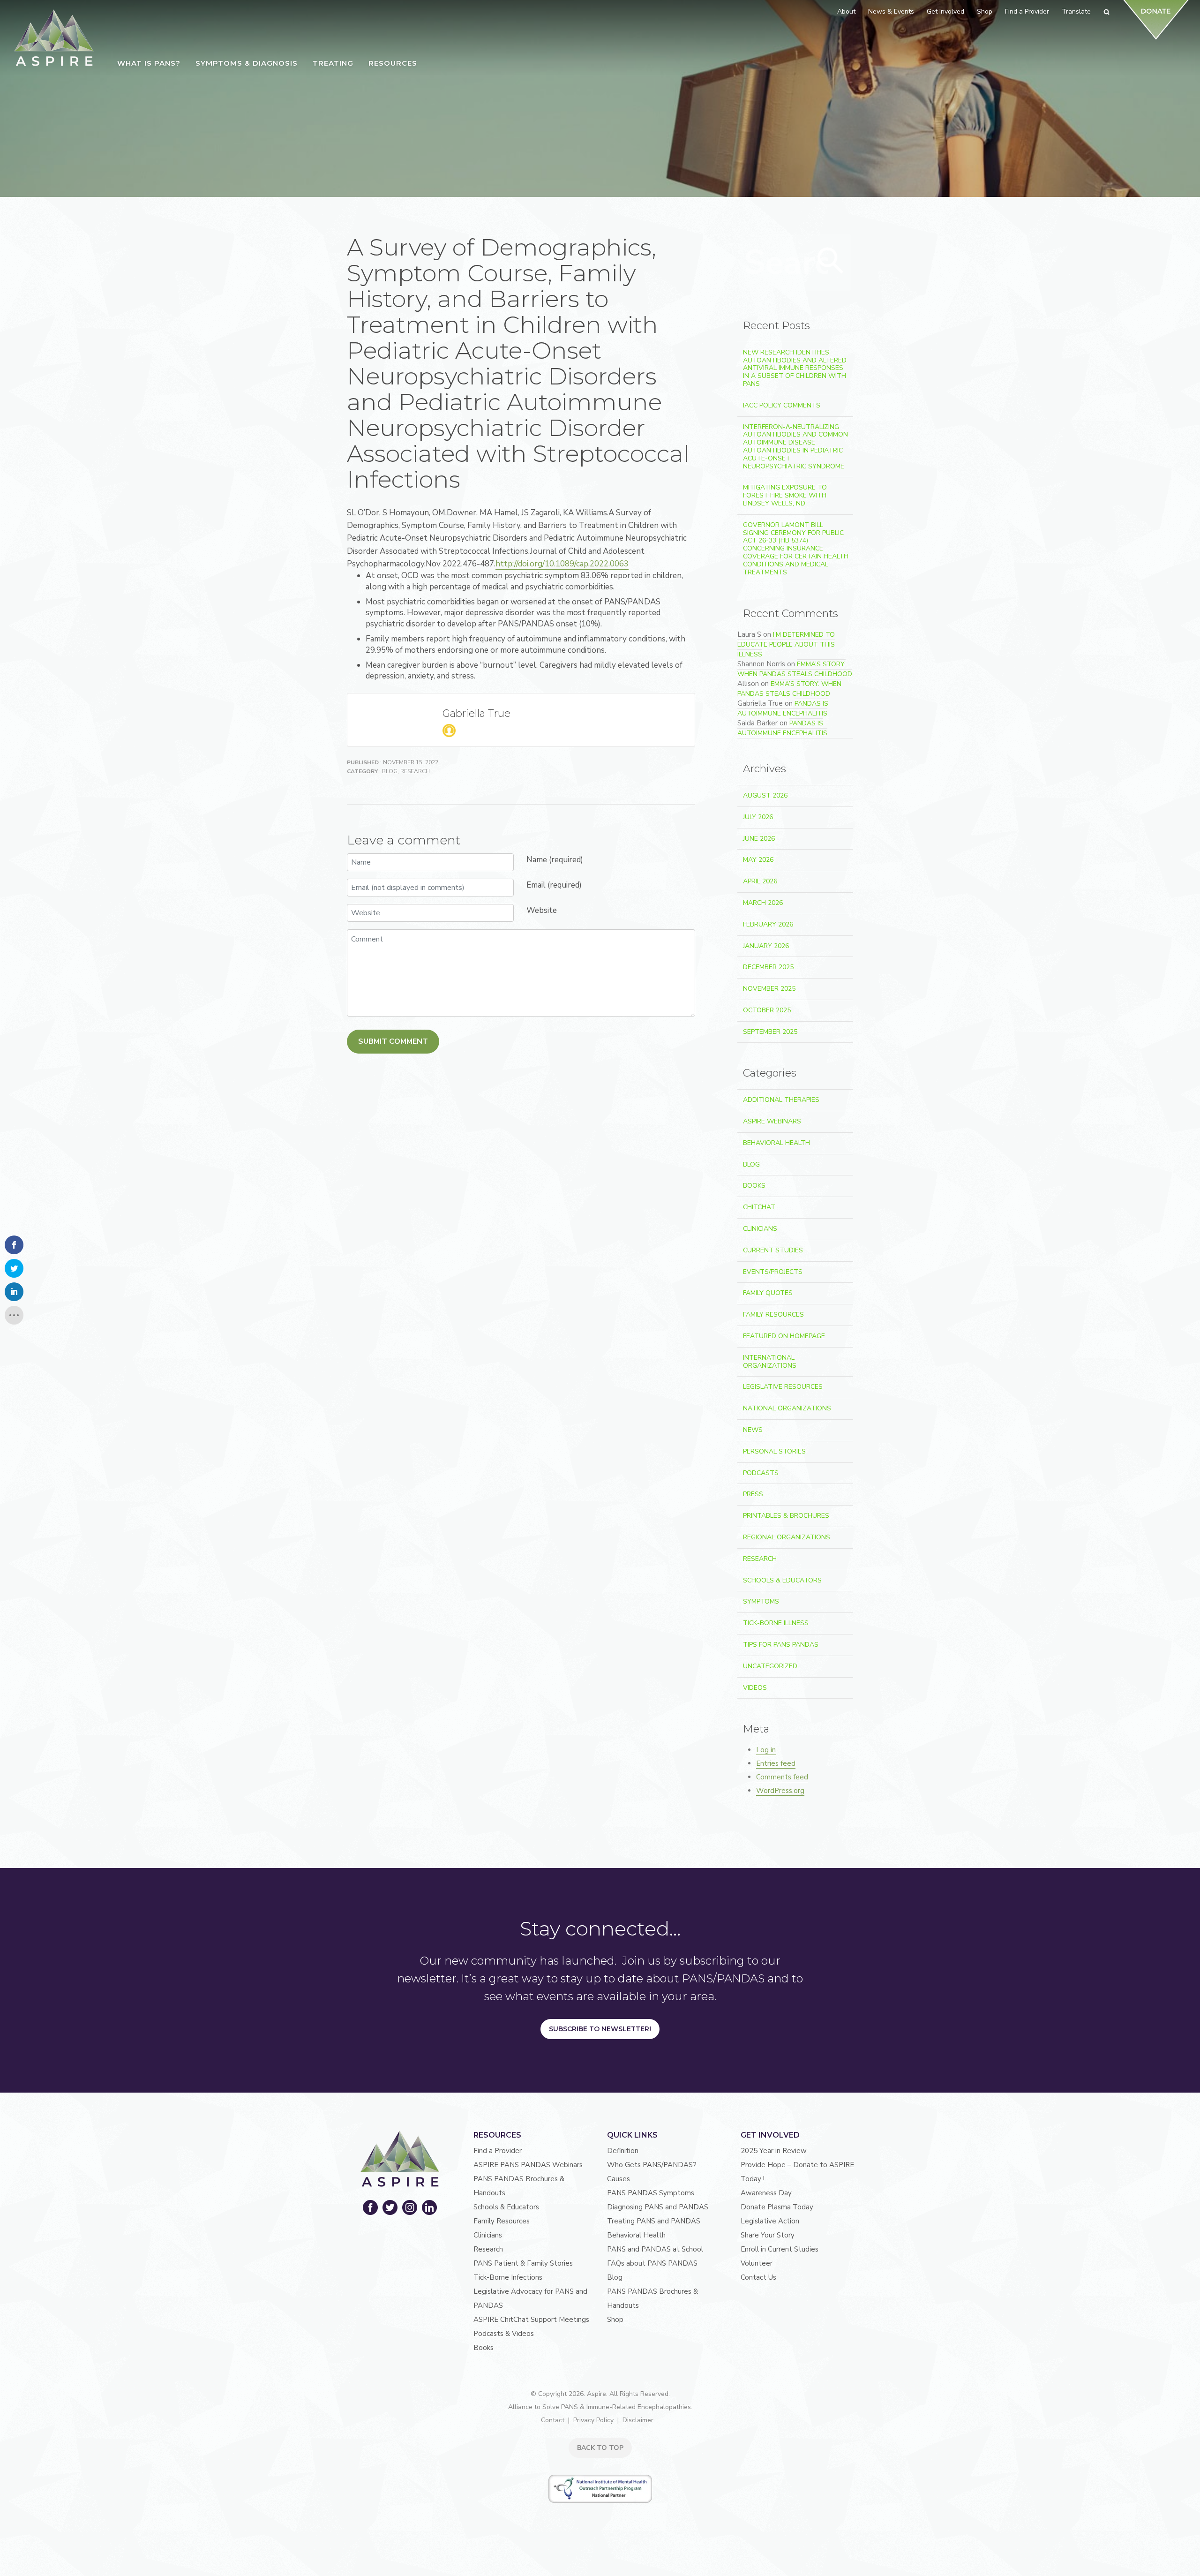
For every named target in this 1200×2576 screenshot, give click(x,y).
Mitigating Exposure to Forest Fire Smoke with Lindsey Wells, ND (785, 495)
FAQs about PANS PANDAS (652, 2263)
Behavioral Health (776, 1143)
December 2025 (768, 967)
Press (753, 1494)
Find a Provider (498, 2151)
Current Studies (773, 1250)
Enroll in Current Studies (780, 2249)
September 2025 (770, 1032)
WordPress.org (780, 1791)
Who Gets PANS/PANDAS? (652, 2165)
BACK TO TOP (600, 2448)
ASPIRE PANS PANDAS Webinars (528, 2165)
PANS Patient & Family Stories (523, 2263)
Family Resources (773, 1314)
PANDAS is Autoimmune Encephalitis (783, 708)
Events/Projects (773, 1272)
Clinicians (760, 1229)
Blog (390, 771)
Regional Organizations (787, 1537)
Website (542, 910)
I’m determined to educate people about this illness (786, 644)
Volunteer (757, 2263)
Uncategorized (770, 1666)
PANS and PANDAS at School (655, 2249)
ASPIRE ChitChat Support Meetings (531, 2320)
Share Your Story (768, 2235)
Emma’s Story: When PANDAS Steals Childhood (795, 669)
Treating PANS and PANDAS (654, 2221)
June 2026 (759, 839)
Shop (615, 2320)
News (753, 1430)
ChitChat (759, 1207)
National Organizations (787, 1408)
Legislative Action (770, 2221)
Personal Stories (774, 1451)
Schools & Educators (782, 1580)
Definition (623, 2151)
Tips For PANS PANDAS (781, 1645)
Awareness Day (766, 2193)
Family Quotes (768, 1293)
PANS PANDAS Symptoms (651, 2193)
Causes (619, 2179)
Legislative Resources (783, 1387)
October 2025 (767, 1010)
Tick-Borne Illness (776, 1623)
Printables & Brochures (786, 1516)
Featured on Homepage (784, 1336)
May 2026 (758, 860)
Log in (766, 1750)
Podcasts (761, 1473)
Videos (755, 1688)
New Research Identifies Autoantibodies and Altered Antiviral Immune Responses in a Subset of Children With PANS (795, 368)
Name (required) (555, 860)
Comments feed (782, 1777)
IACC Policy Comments (782, 405)
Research (415, 771)
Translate (1076, 11)
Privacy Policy (593, 2420)
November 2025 (769, 989)
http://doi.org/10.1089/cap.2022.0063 (562, 564)
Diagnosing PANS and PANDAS (658, 2207)
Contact (553, 2420)
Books (754, 1186)
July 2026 (758, 817)
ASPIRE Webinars (772, 1121)
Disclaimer (638, 2420)
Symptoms (761, 1601)
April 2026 (760, 881)
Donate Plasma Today (777, 2207)
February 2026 (768, 924)
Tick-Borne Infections (508, 2277)
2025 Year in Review (774, 2151)
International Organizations (770, 1362)
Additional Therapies (781, 1100)
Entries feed (776, 1763)
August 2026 (765, 795)
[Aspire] (54, 38)
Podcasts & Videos (504, 2334)
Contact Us (758, 2277)
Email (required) (554, 885)
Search (831, 261)
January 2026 (766, 946)
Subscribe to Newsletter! (600, 2029)
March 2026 (763, 903)
